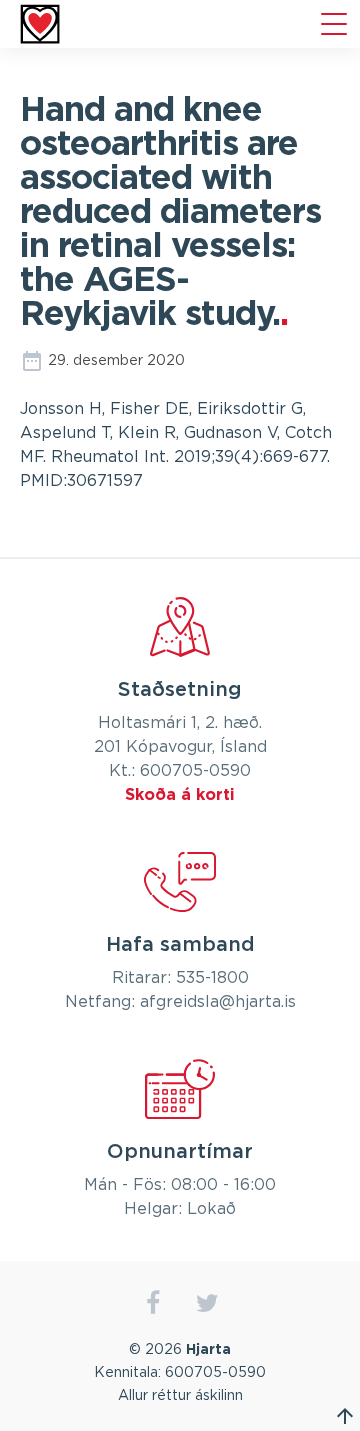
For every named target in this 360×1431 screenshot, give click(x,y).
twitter (207, 1303)
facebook (152, 1303)
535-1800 (212, 978)
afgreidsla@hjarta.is (218, 1002)
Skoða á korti (180, 795)
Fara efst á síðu (345, 1416)
